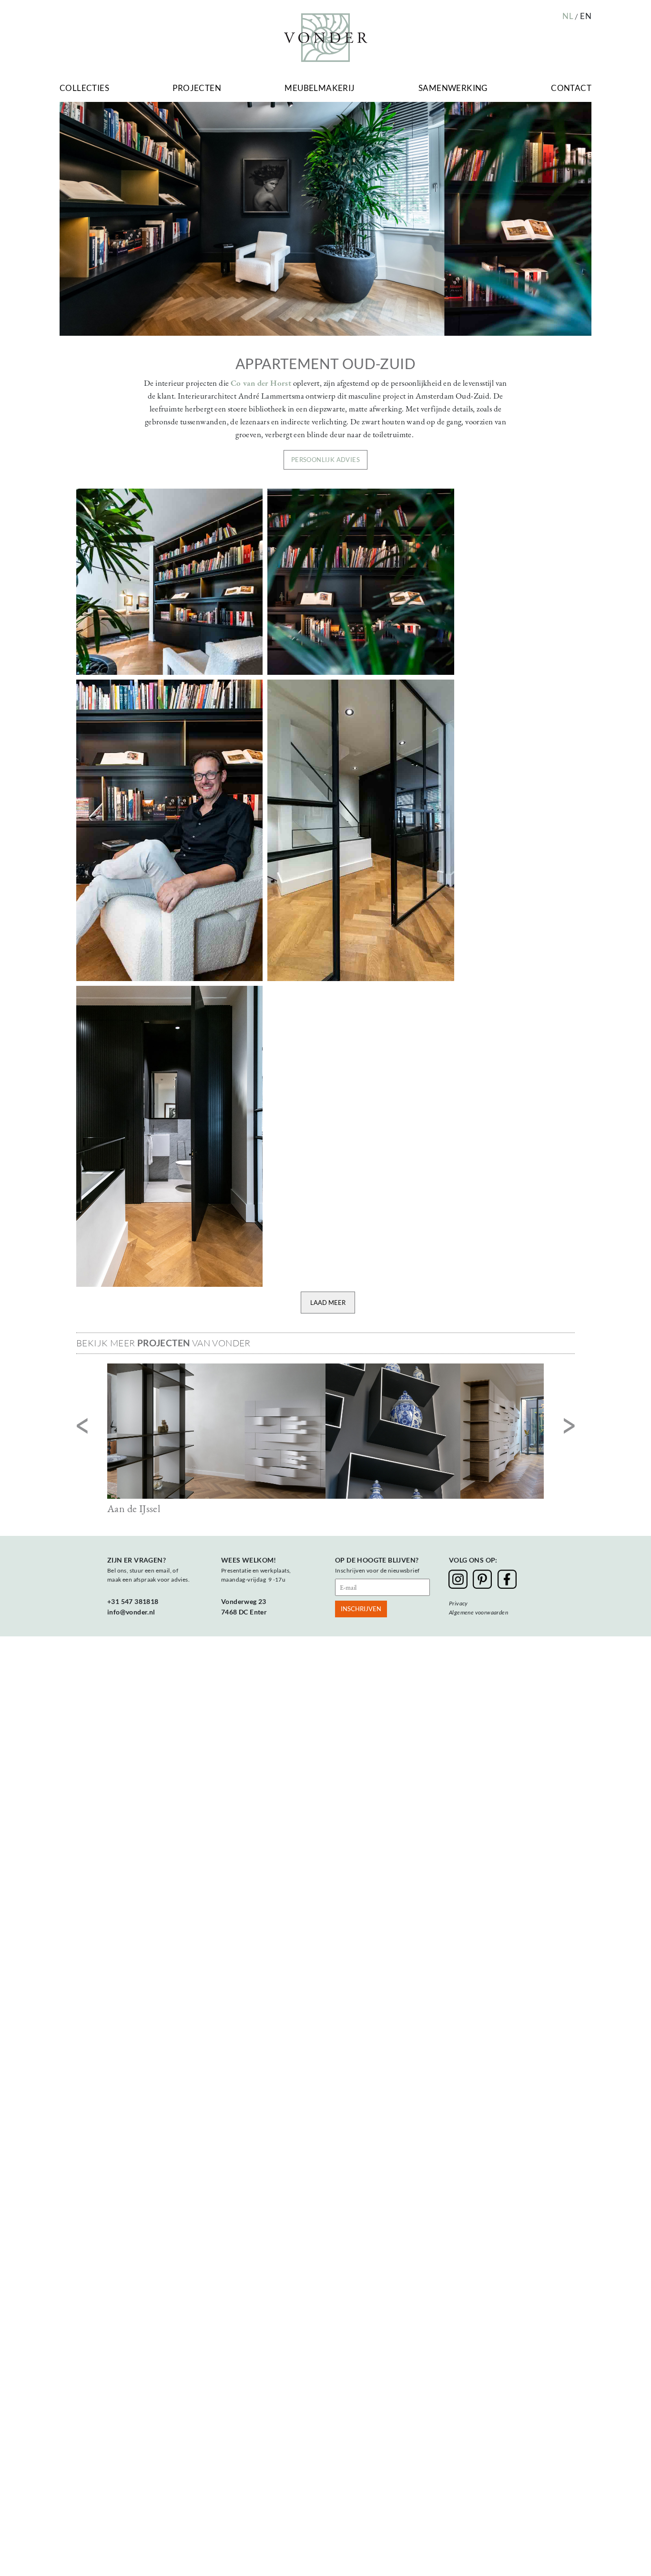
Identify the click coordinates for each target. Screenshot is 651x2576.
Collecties (84, 88)
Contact (571, 88)
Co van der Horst (261, 383)
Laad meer (328, 1303)
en (586, 16)
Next (569, 1427)
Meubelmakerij (320, 88)
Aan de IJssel (134, 1509)
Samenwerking (453, 88)
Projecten (197, 88)
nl (568, 16)
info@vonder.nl (131, 1612)
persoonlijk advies (325, 460)
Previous (82, 1427)
